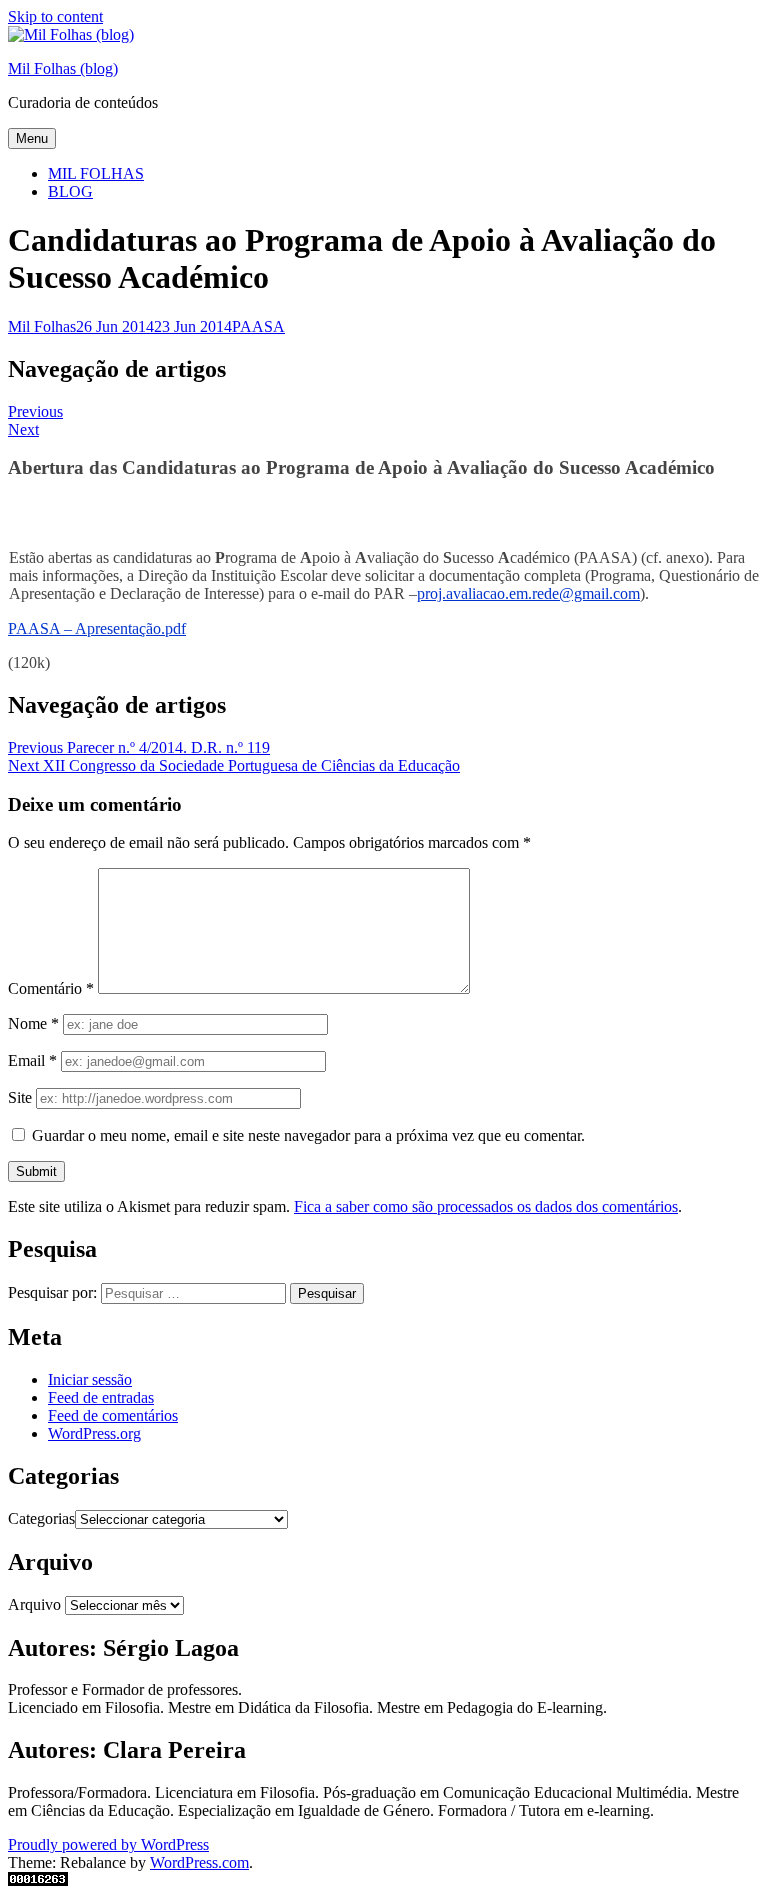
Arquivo (34, 1604)
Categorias (41, 1518)
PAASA (258, 326)
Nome (33, 1023)
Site (20, 1097)
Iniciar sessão (90, 1379)
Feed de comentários (113, 1415)
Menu (32, 138)
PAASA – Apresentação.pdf (97, 628)
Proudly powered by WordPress (108, 1844)
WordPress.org (94, 1433)
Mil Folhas (42, 326)
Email (32, 1060)
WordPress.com (199, 1862)
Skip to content (55, 16)
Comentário (51, 988)
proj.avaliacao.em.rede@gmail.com (528, 593)
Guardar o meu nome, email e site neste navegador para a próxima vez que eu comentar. (308, 1135)
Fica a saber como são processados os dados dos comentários (486, 1206)
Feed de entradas (101, 1397)
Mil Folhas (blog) (63, 68)
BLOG (70, 191)
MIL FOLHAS (96, 173)
